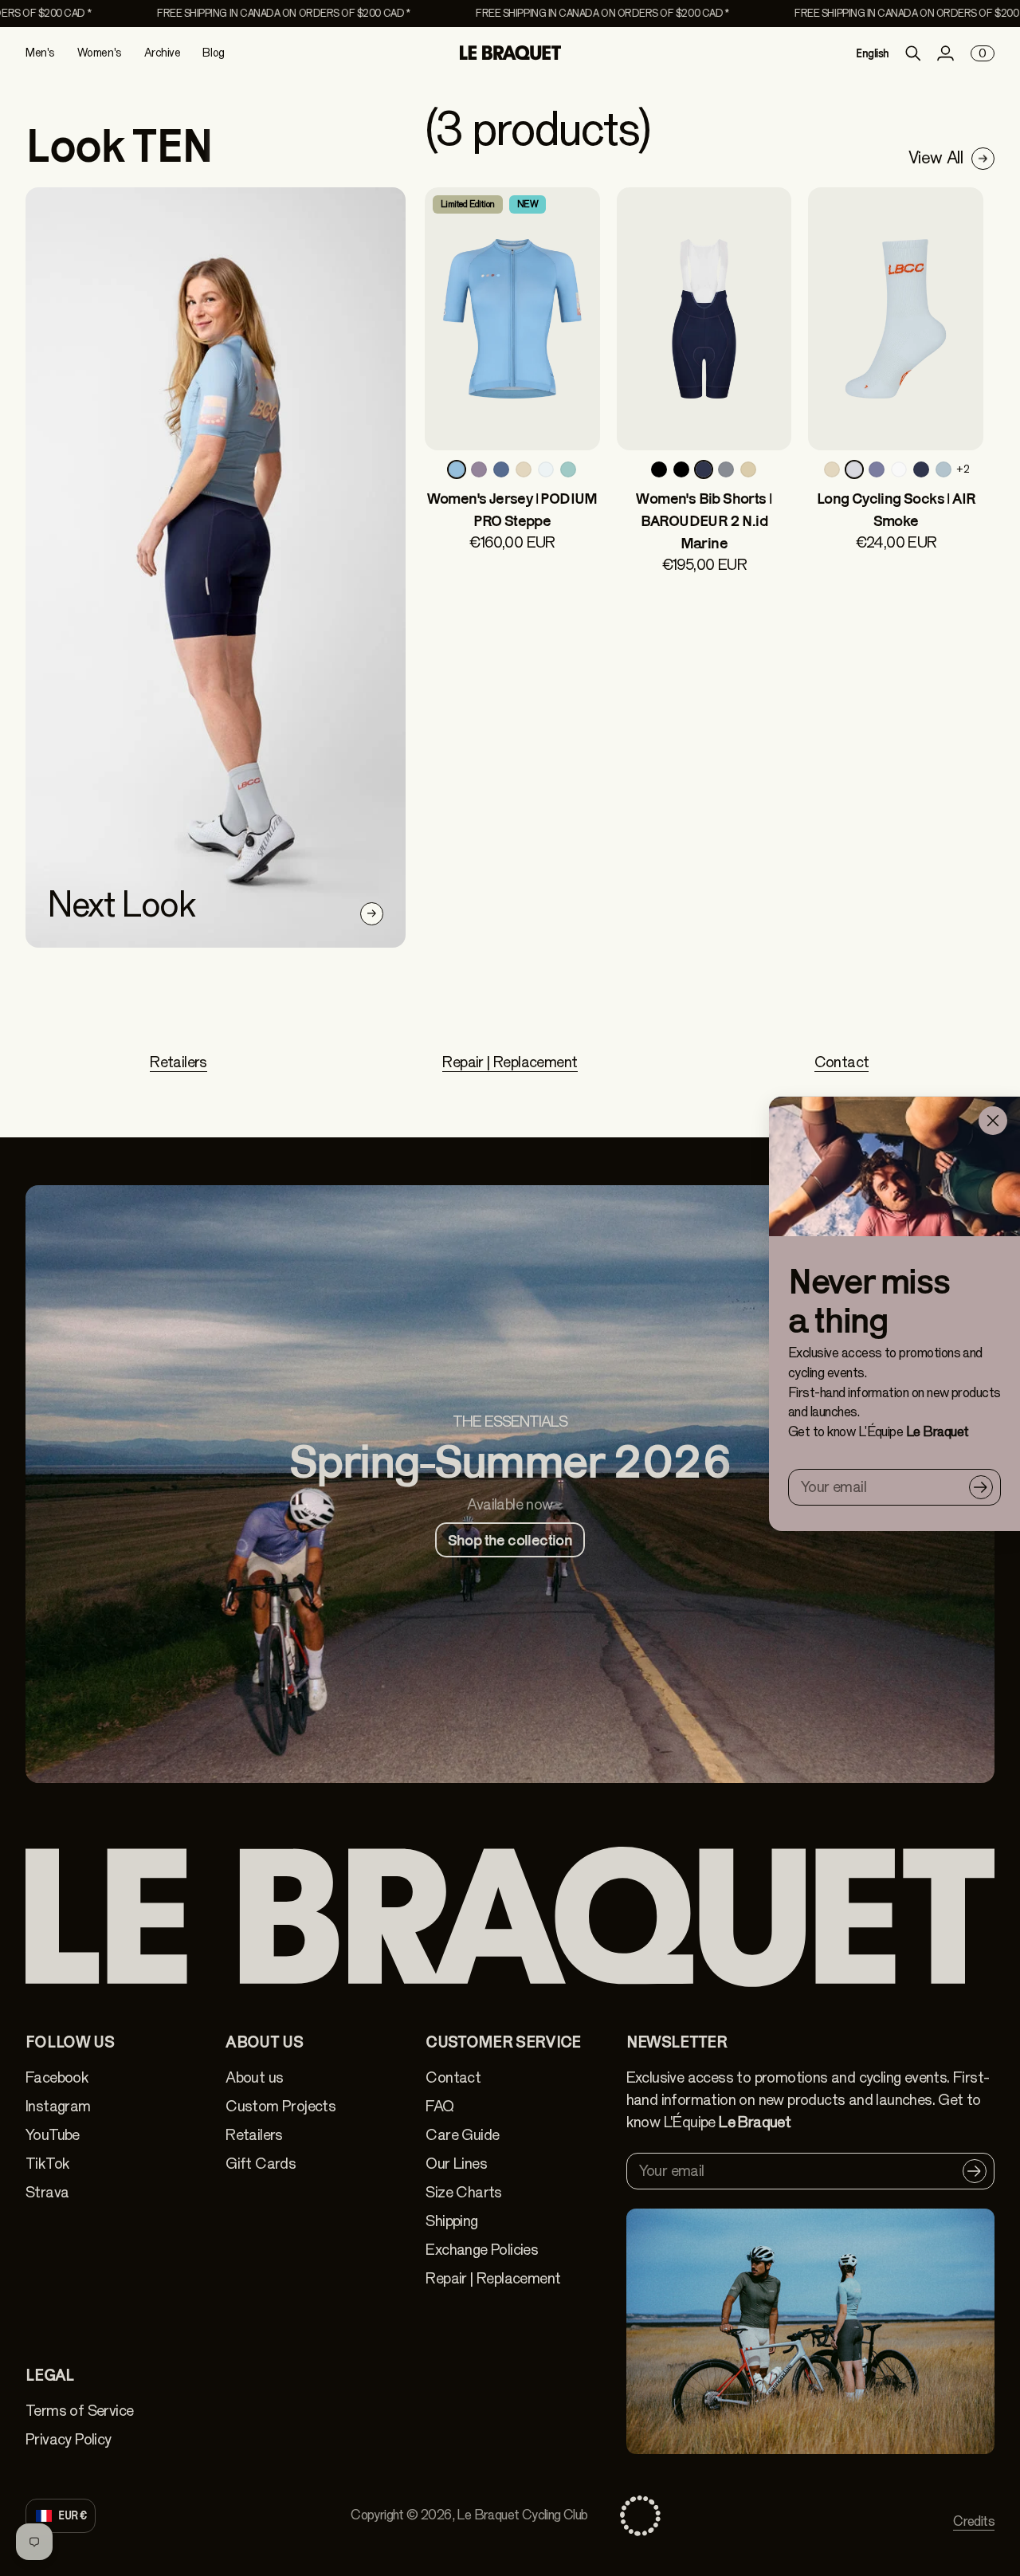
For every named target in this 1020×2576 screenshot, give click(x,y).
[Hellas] (546, 469)
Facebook (57, 2077)
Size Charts (463, 2192)
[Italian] (568, 469)
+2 (963, 469)
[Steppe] (457, 469)
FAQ (439, 2106)
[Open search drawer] (913, 53)
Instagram (58, 2106)
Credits (974, 2521)
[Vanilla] (524, 469)
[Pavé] (726, 469)
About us (254, 2077)
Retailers (178, 1062)
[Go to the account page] (945, 53)
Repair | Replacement (510, 1062)
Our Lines (456, 2164)
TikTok (47, 2164)
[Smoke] (854, 469)
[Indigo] (501, 469)
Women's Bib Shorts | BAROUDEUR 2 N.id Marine (704, 520)
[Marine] (704, 469)
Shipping (451, 2221)
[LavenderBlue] (877, 469)
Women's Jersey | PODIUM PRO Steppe (512, 509)
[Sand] (748, 469)
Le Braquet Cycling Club (522, 2515)
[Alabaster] (899, 469)
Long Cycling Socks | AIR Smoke (896, 509)
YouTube (53, 2135)
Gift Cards (261, 2164)
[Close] (993, 1121)
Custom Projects (280, 2106)
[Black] (659, 469)
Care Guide (462, 2135)
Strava (47, 2192)
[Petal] (479, 469)
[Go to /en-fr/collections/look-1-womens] (216, 567)
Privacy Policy (69, 2439)
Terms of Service (79, 2411)
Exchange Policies (482, 2250)
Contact (842, 1062)
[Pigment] (943, 469)
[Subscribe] (981, 1487)
